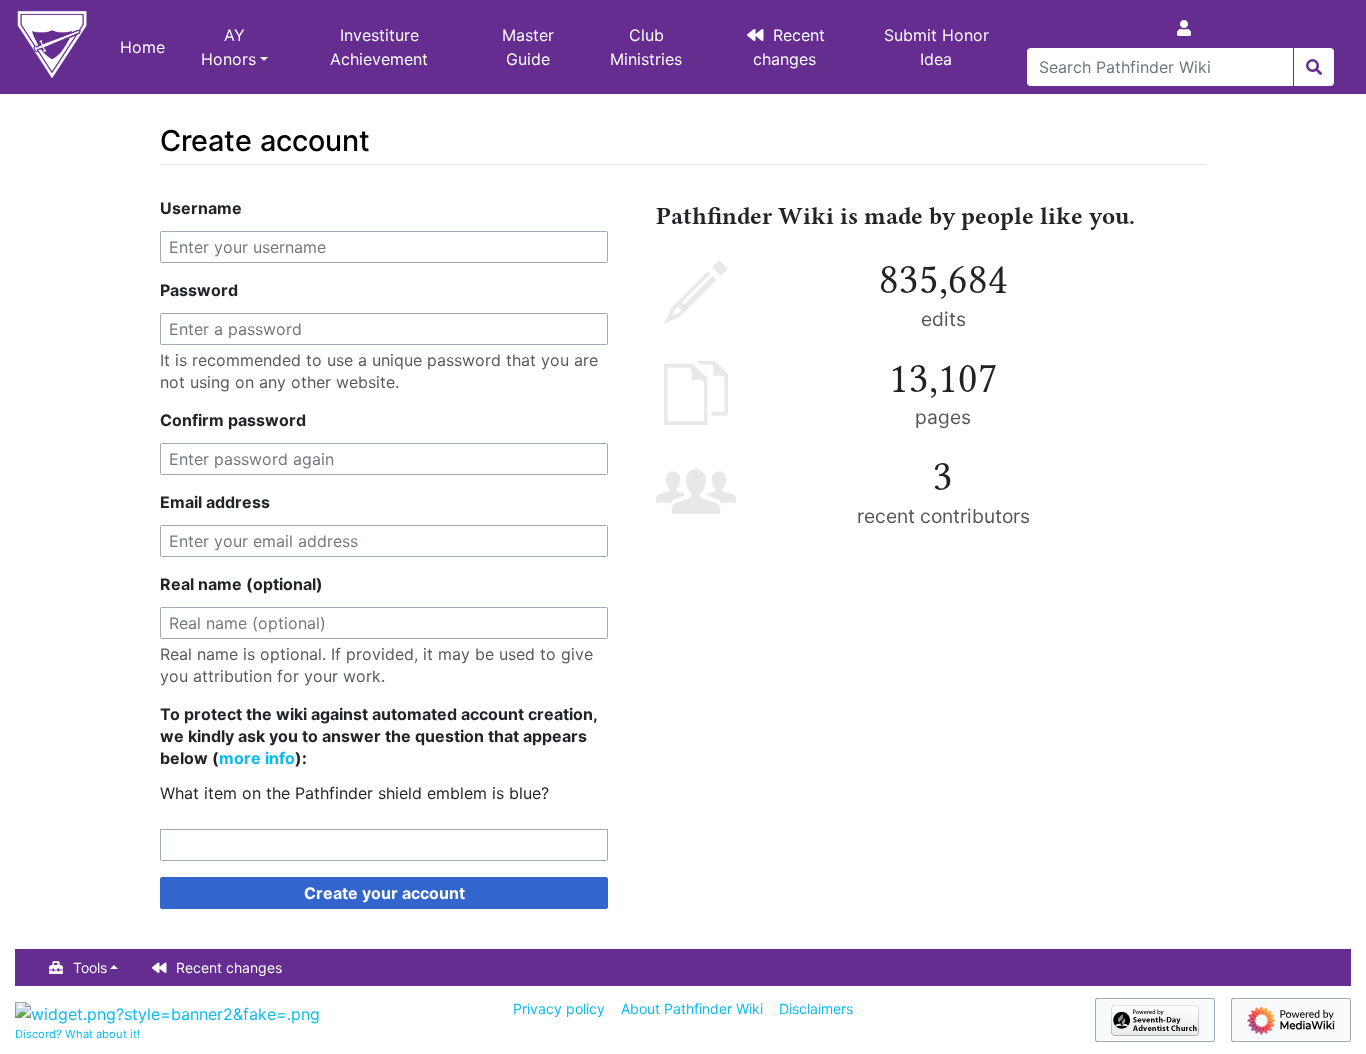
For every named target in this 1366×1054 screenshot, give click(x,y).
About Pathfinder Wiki (692, 1008)
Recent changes (789, 47)
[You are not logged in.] (1188, 28)
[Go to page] (1313, 67)
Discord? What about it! (77, 1034)
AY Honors (228, 47)
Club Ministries (646, 47)
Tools (90, 967)
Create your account (384, 893)
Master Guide (528, 47)
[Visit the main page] (52, 47)
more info (257, 758)
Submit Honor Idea (936, 47)
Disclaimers (816, 1008)
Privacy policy (559, 1008)
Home (142, 47)
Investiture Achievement (379, 47)
